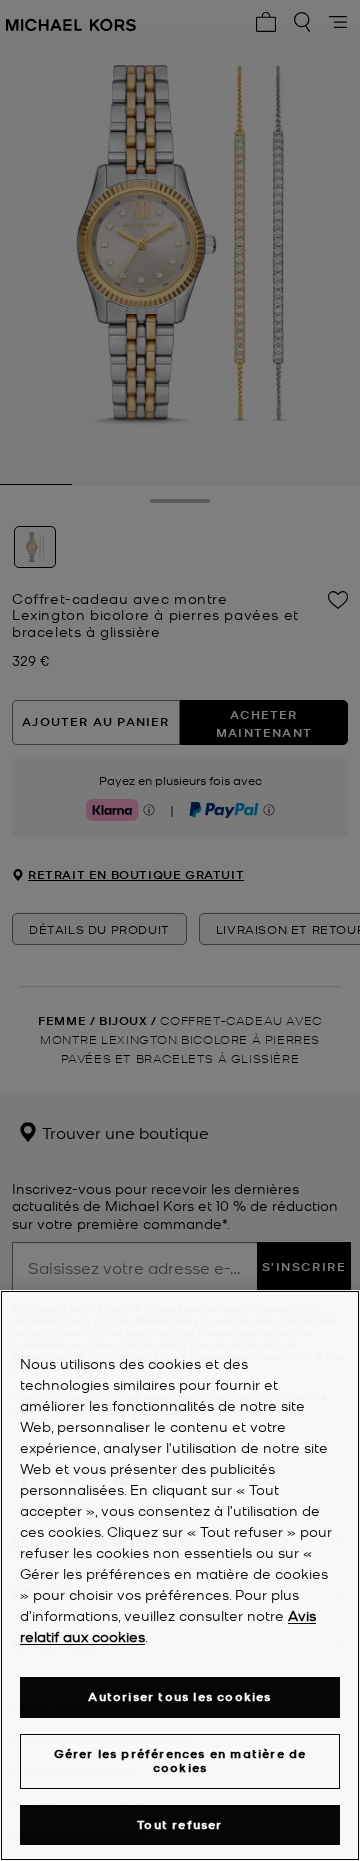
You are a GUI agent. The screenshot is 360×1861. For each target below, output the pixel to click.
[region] (180, 1575)
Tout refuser (179, 1824)
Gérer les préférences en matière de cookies (180, 1760)
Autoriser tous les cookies (179, 1696)
